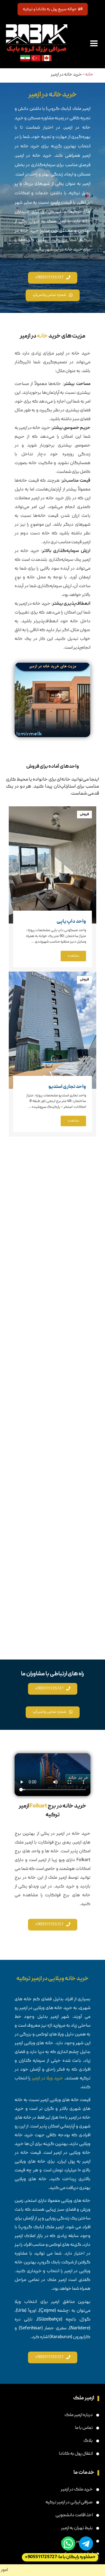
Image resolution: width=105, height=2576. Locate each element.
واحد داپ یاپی (71, 922)
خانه (89, 75)
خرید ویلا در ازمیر (48, 2078)
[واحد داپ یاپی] (52, 865)
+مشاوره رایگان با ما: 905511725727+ (60, 2557)
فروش (84, 814)
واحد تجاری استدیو (67, 1087)
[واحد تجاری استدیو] (52, 1030)
